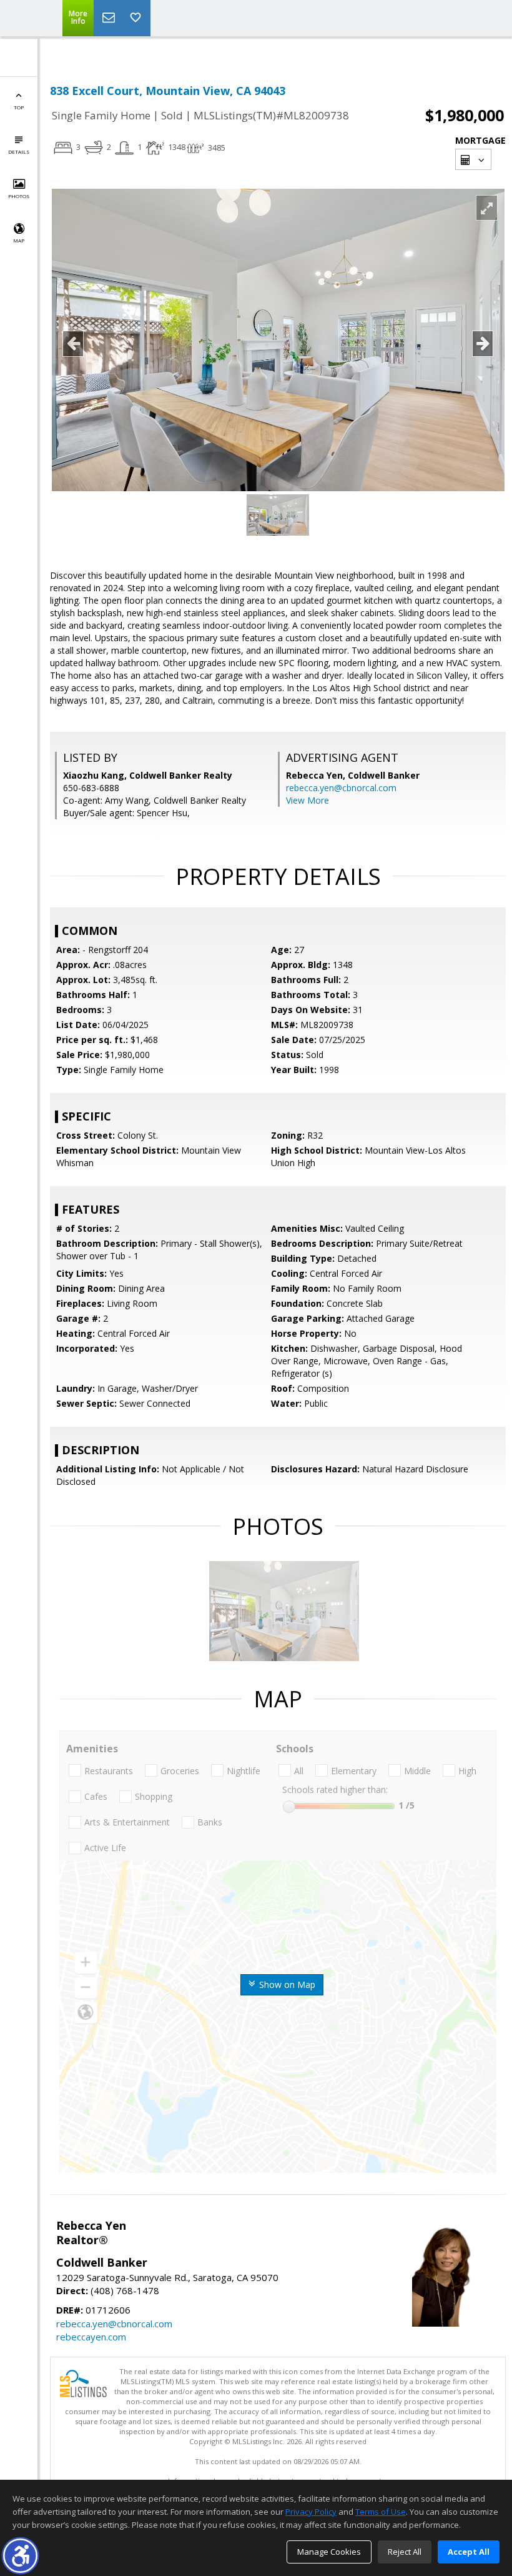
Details (19, 152)
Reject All (405, 2552)
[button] (20, 2556)
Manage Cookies (329, 2552)
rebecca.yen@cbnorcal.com (341, 788)
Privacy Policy (311, 2512)
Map (19, 240)
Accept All (469, 2552)
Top (19, 107)
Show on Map (286, 1984)
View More (308, 800)
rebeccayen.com (91, 2337)
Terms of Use (381, 2512)
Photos (19, 196)
